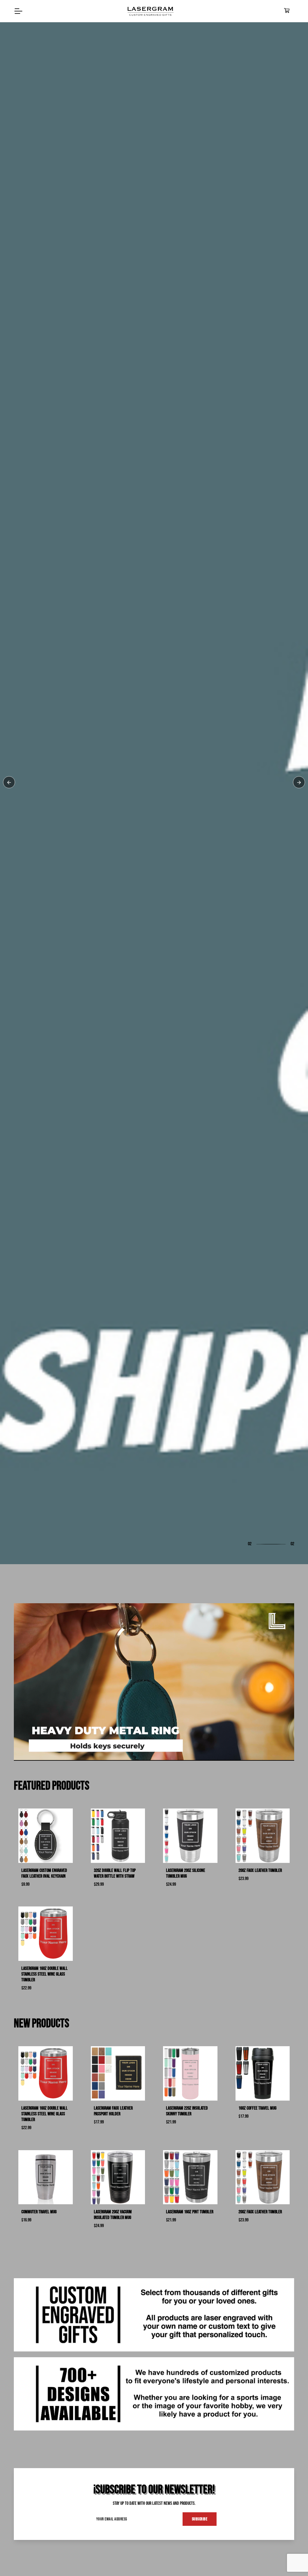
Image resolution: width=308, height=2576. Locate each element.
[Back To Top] (291, 2559)
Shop (27, 1316)
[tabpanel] (154, 1288)
